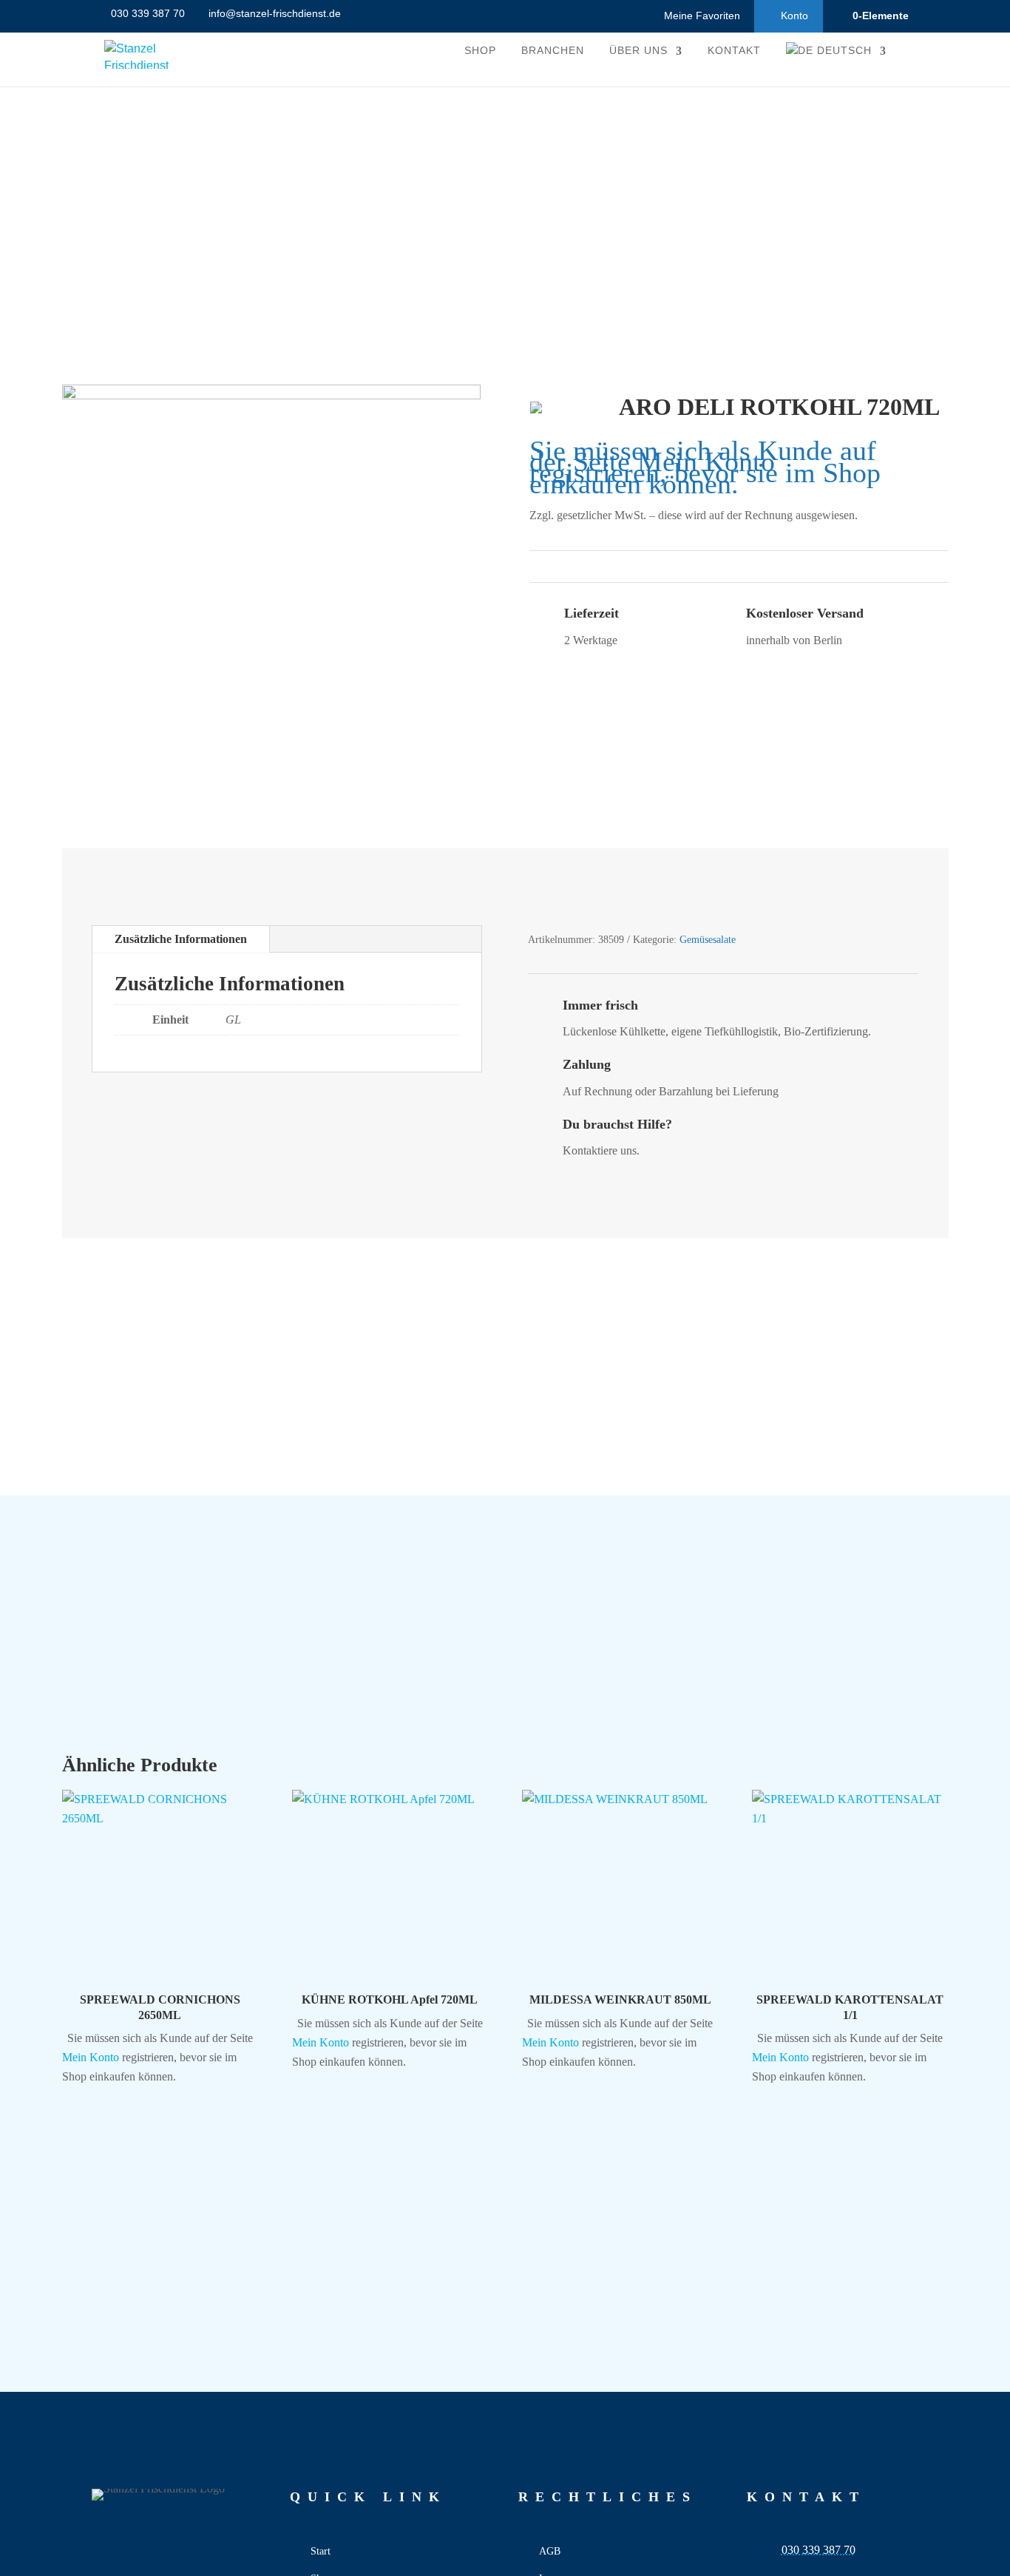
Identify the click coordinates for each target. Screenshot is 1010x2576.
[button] (76, 1807)
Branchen (553, 50)
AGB (550, 2551)
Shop (480, 50)
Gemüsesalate (708, 940)
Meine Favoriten (702, 16)
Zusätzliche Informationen (181, 939)
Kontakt (734, 50)
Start (321, 2551)
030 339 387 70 (818, 2550)
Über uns (638, 50)
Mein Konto (706, 462)
